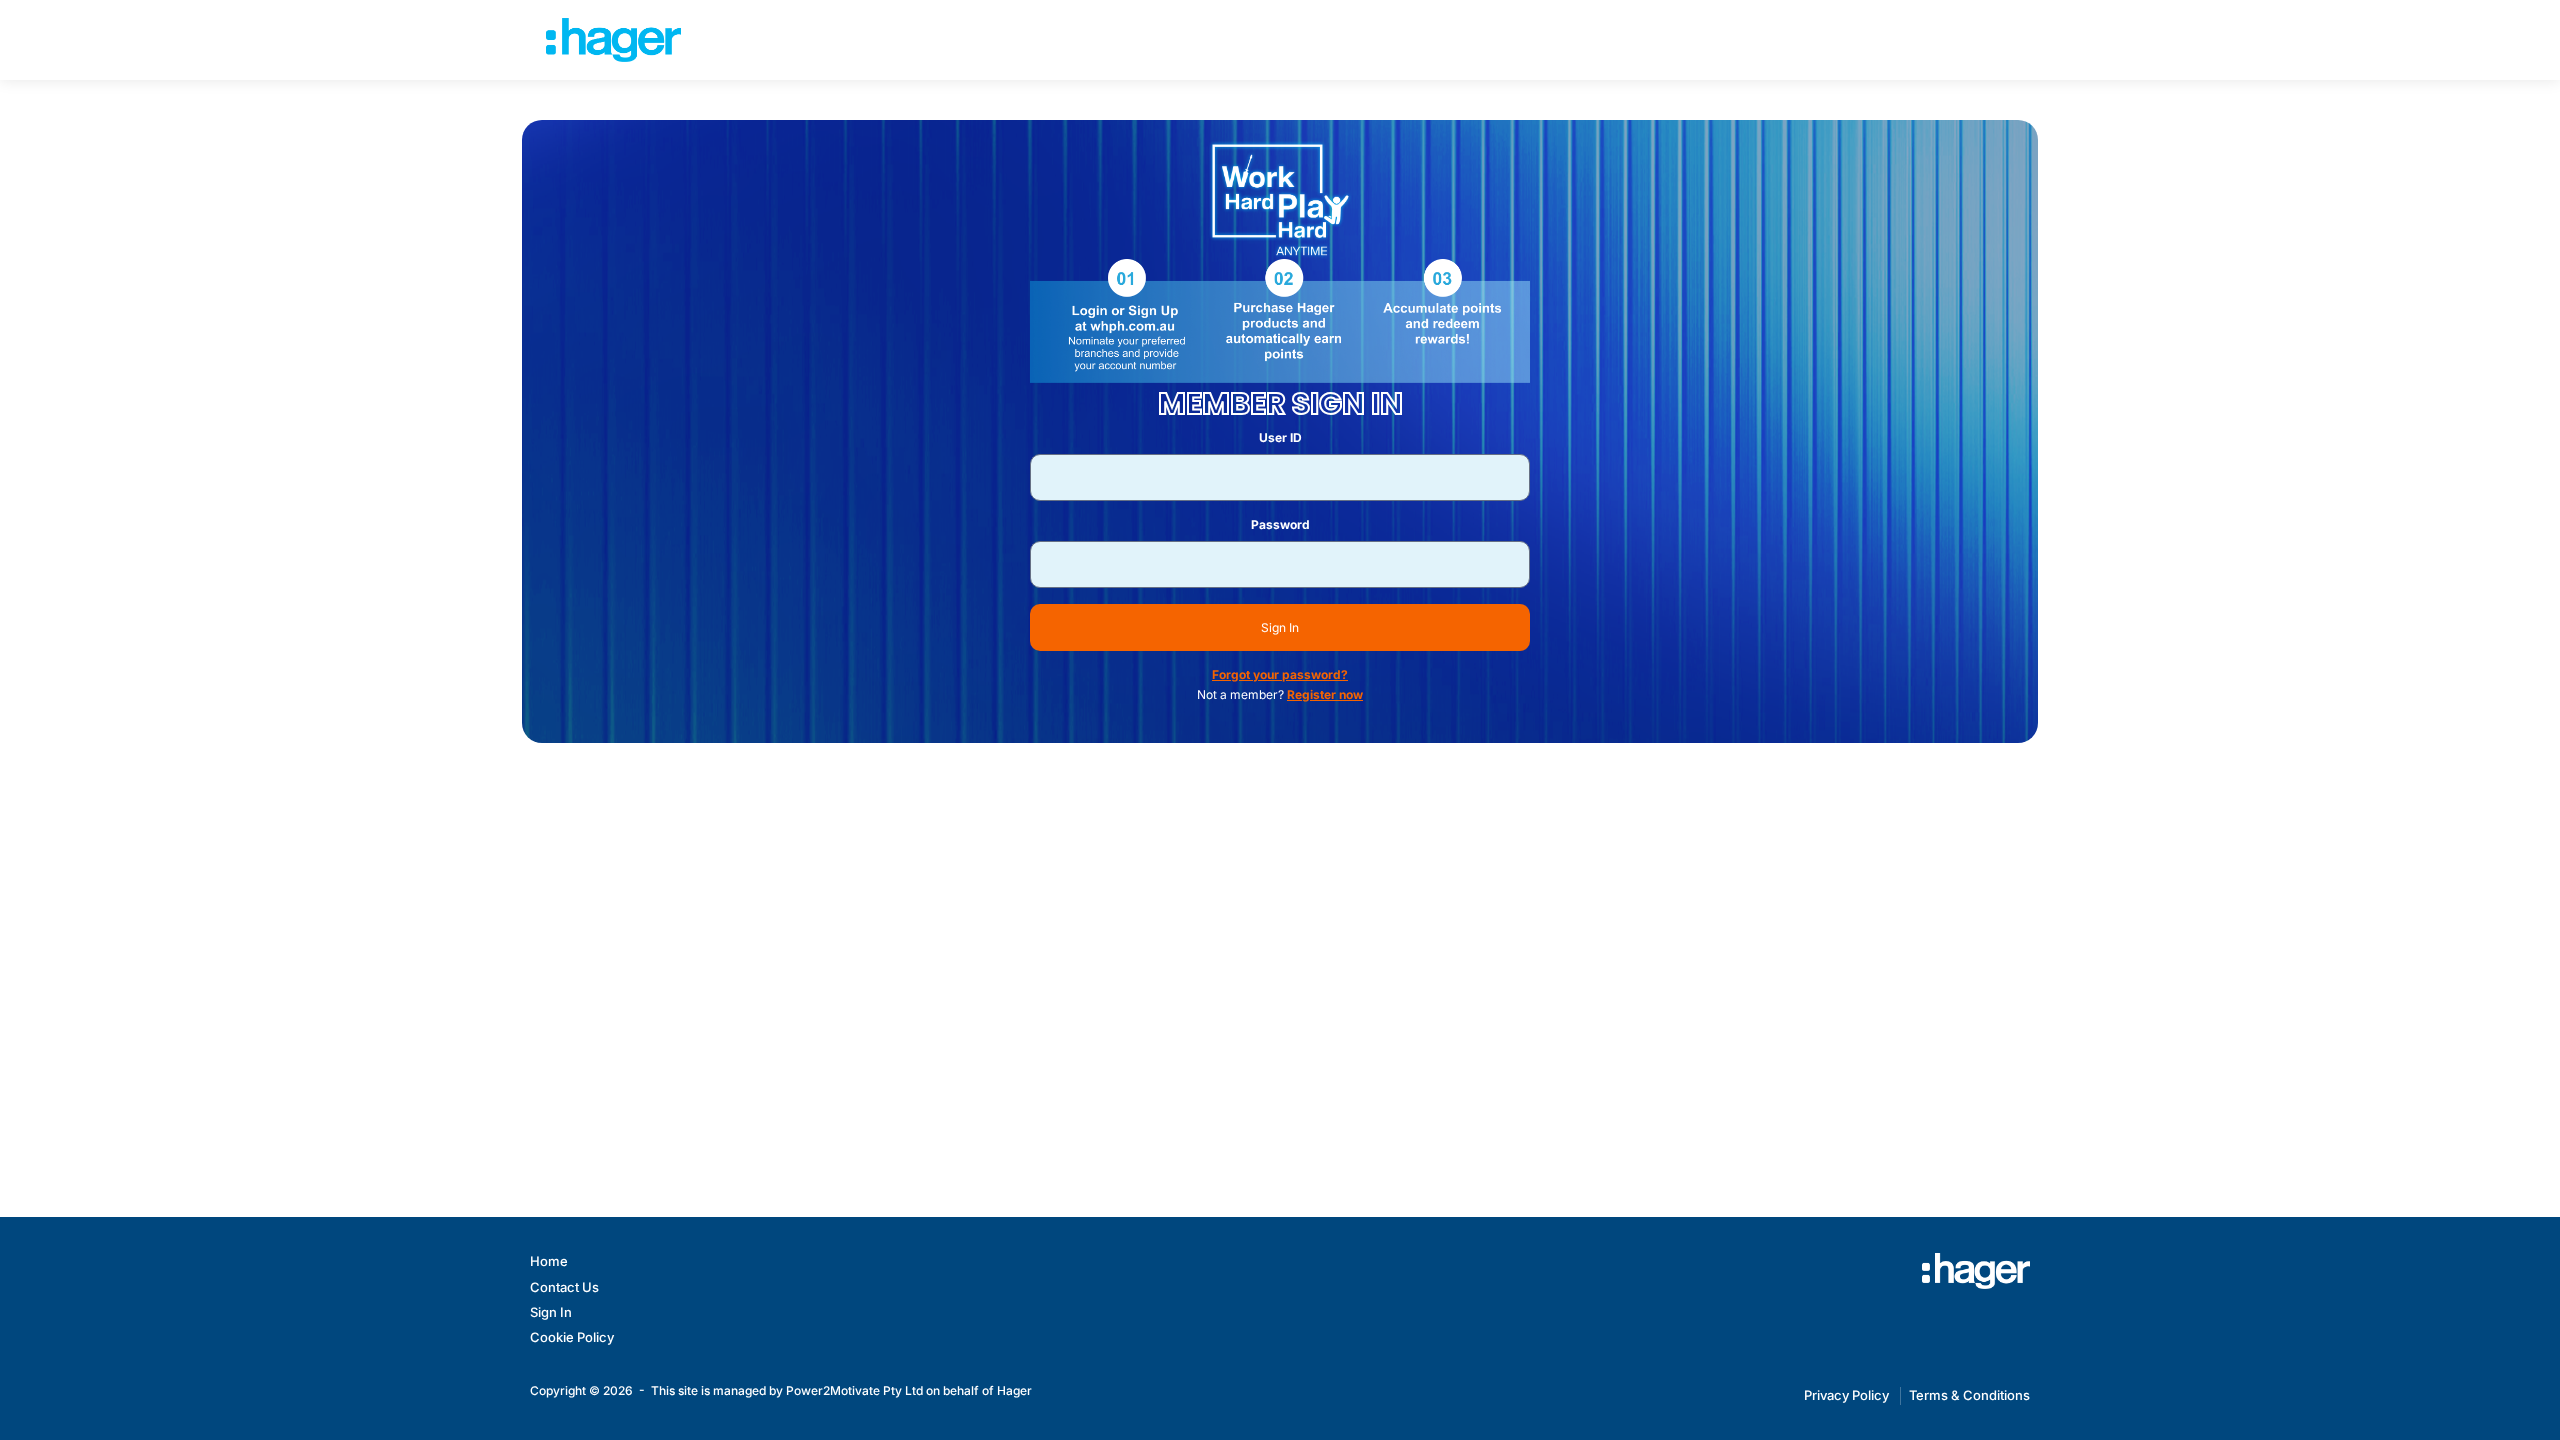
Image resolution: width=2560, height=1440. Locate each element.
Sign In (1280, 627)
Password (1280, 524)
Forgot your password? (1280, 674)
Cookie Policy (572, 1337)
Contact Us (564, 1287)
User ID (1280, 437)
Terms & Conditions (1969, 1395)
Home (549, 1261)
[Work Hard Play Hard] (1976, 1271)
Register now (1325, 694)
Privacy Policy (1846, 1395)
